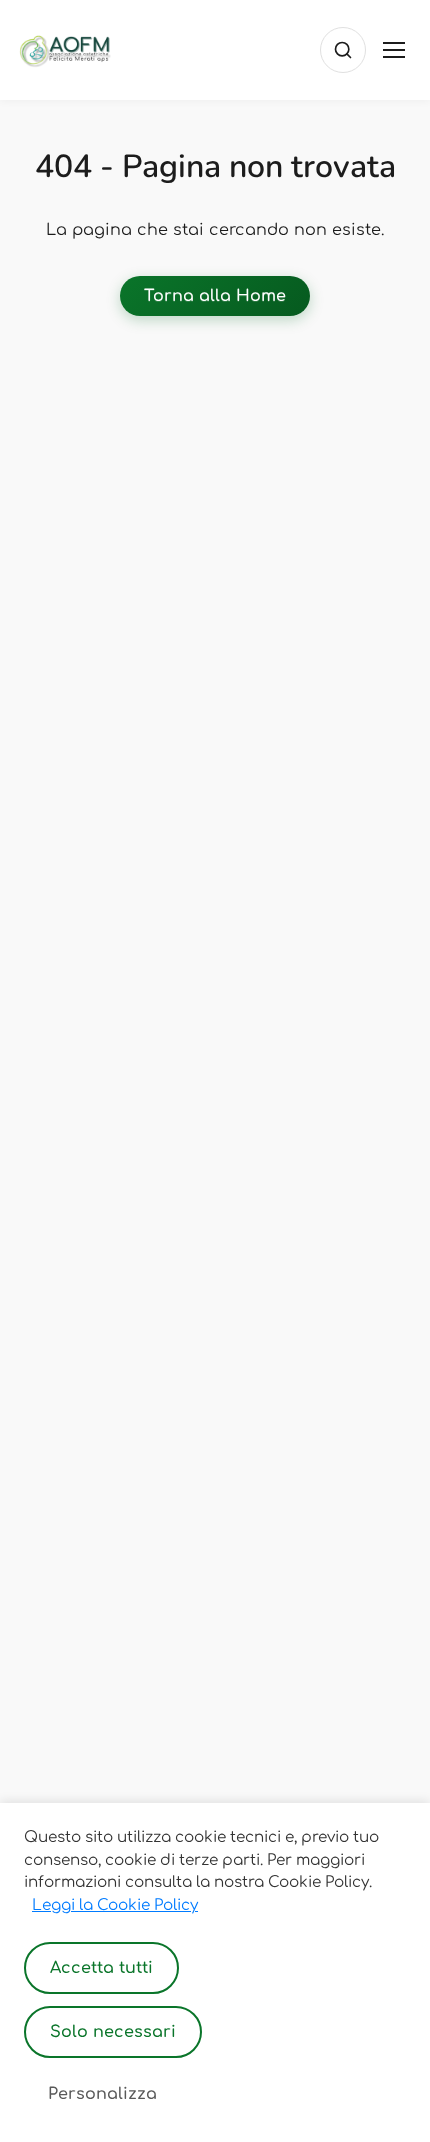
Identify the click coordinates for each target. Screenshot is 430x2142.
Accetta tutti (101, 1968)
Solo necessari (113, 2032)
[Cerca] (343, 50)
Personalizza (102, 2094)
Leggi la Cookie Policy (115, 1905)
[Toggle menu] (394, 50)
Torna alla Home (215, 296)
